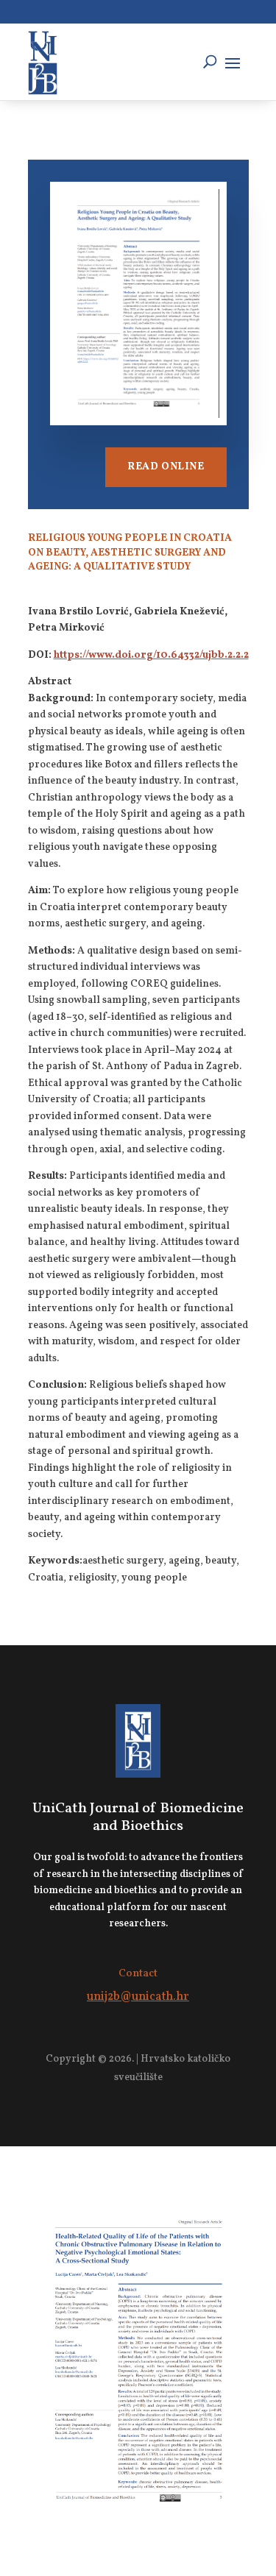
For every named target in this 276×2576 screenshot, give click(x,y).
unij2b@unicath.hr (138, 1997)
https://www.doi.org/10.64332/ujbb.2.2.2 (151, 655)
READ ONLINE (166, 467)
